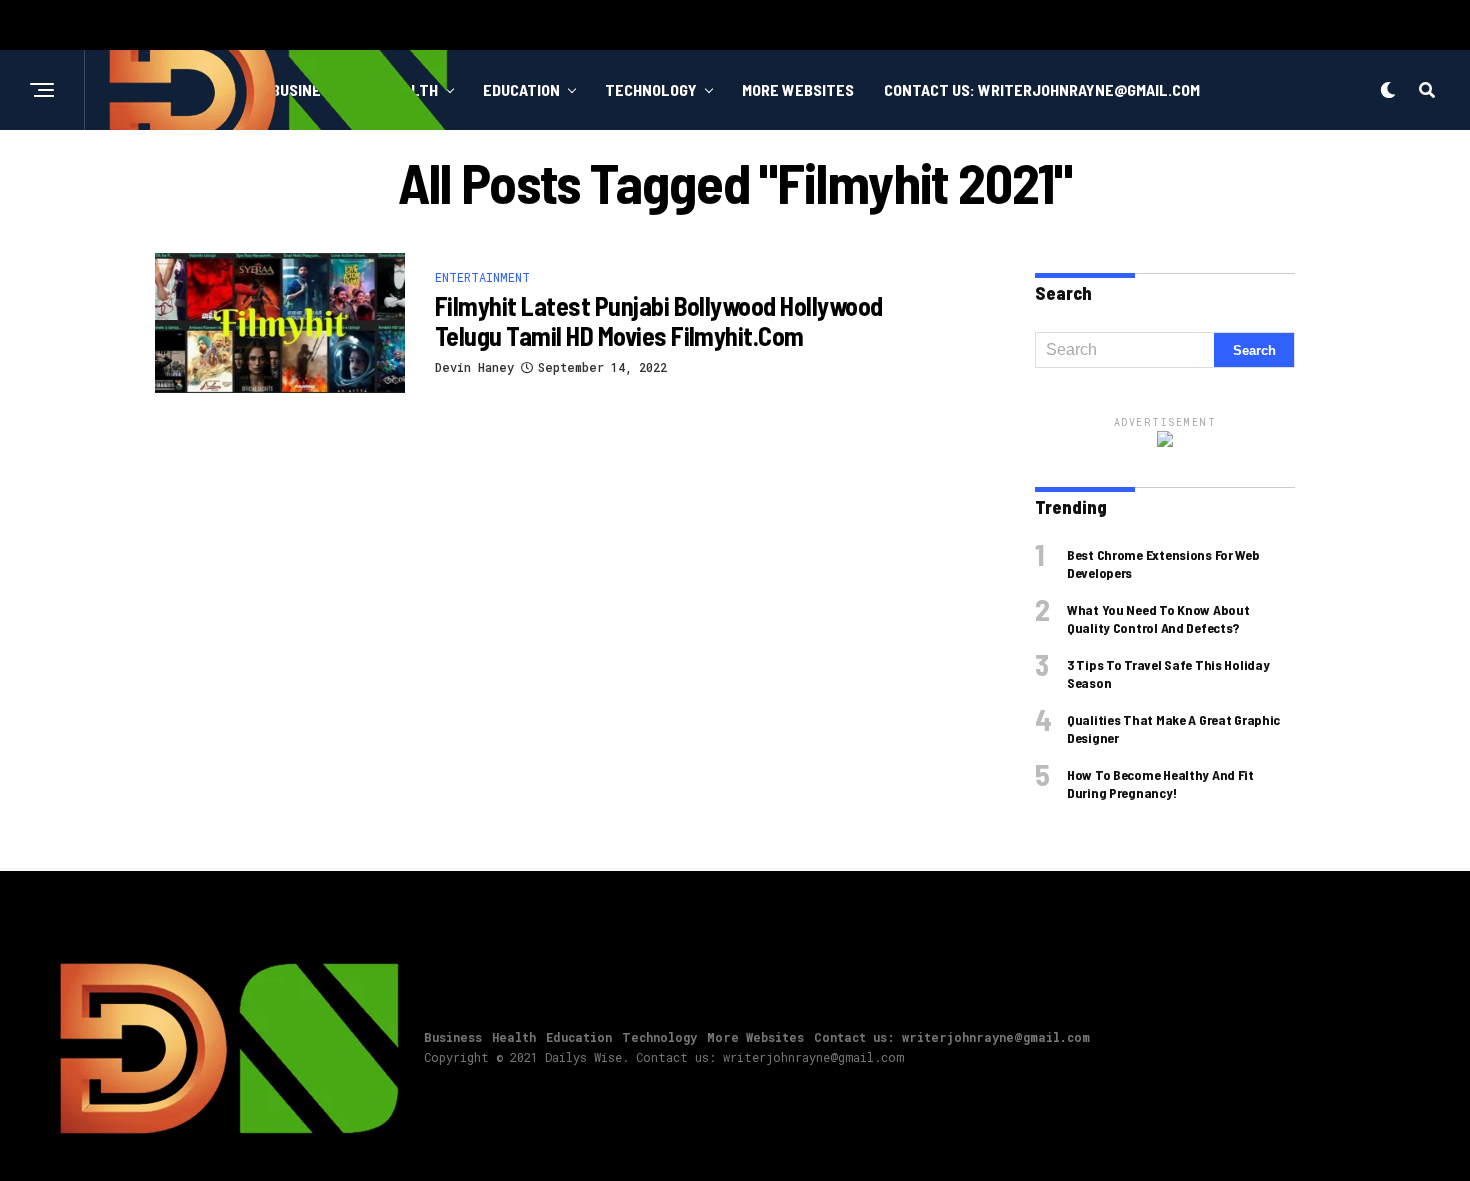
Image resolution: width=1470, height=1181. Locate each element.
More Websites (798, 89)
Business (453, 1037)
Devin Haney (474, 367)
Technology (651, 89)
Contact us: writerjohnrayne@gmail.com (1042, 89)
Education (521, 89)
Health (514, 1037)
